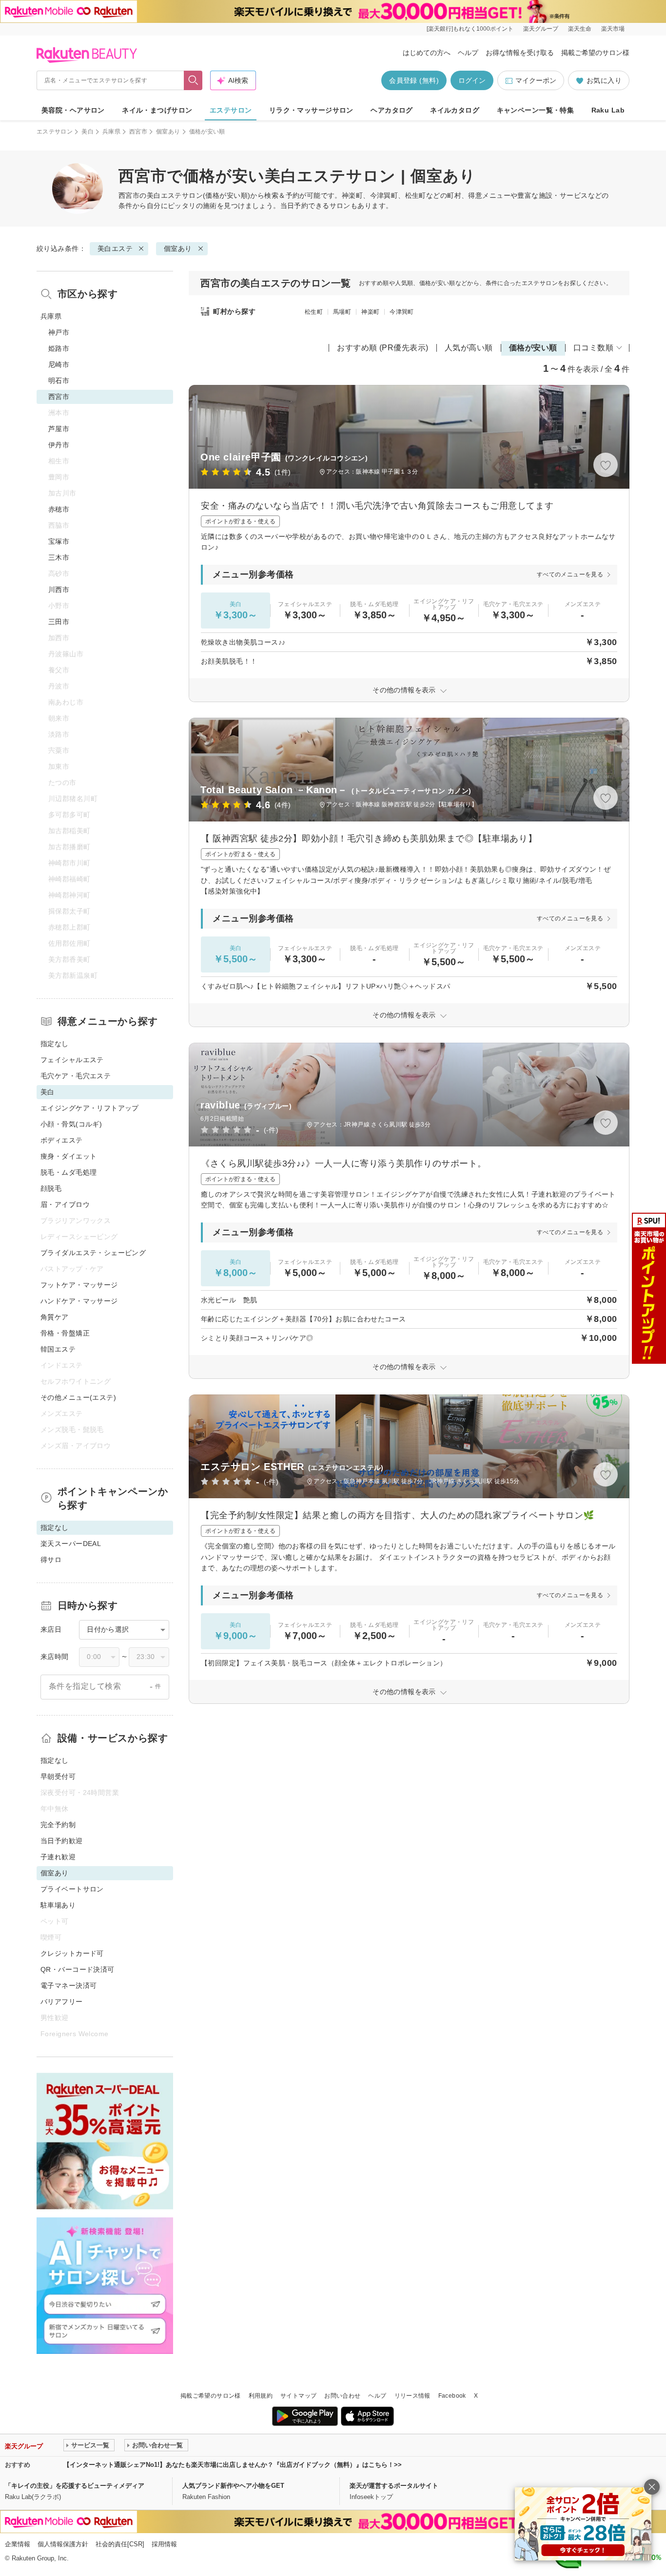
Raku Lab (608, 110)
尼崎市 (59, 364)
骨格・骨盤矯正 (65, 1333)
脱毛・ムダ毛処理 (69, 1172)
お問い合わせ (342, 2396)
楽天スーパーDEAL (71, 1544)
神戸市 (59, 332)
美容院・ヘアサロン (73, 110)
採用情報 (164, 2544)
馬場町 (342, 312)
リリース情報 (412, 2396)
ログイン (472, 80)
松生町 (314, 312)
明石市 (59, 381)
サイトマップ (298, 2396)
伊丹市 (59, 445)
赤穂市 (59, 509)
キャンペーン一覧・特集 (536, 110)
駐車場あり (58, 1905)
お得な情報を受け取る (520, 53)
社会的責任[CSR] (120, 2544)
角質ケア (55, 1317)
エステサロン (231, 110)
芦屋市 (59, 429)
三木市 (59, 557)
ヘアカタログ (392, 110)
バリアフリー (62, 2002)
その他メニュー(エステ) (78, 1397)
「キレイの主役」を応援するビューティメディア (75, 2486)
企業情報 (18, 2544)
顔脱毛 (51, 1188)
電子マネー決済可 (69, 1985)
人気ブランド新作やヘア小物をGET (233, 2486)
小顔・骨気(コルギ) (71, 1124)
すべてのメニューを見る (570, 574)
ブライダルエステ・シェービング (93, 1253)
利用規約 (261, 2396)
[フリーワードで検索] (193, 80)
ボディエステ (62, 1140)
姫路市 (59, 348)
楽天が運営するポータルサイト (394, 2486)
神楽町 (370, 312)
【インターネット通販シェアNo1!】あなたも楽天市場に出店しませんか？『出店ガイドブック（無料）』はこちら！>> (233, 2465)
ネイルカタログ (455, 110)
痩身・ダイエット (69, 1156)
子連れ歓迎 (58, 1857)
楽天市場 (613, 29)
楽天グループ (541, 29)
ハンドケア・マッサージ (79, 1301)
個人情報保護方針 (63, 2544)
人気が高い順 (469, 348)
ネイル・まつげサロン (157, 110)
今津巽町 (402, 312)
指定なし (55, 1044)
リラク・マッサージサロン (311, 110)
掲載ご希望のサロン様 (595, 53)
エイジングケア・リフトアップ (90, 1108)
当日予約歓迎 (62, 1841)
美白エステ (164, 195)
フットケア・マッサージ (79, 1285)
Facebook (452, 2396)
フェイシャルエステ (72, 1060)
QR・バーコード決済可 (78, 1969)
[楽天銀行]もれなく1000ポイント (470, 29)
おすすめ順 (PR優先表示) (383, 348)
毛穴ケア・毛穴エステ (76, 1076)
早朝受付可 (58, 1776)
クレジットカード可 (72, 1953)
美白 (88, 132)
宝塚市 (59, 541)
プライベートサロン (72, 1889)
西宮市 (138, 132)
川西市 (59, 590)
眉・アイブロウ (65, 1204)
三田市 (59, 622)
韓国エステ (58, 1349)
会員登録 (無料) (414, 80)
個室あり (168, 132)
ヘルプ (468, 53)
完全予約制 (58, 1825)
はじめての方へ (427, 53)
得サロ (51, 1560)
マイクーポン (536, 80)
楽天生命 (580, 29)
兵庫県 (111, 132)
